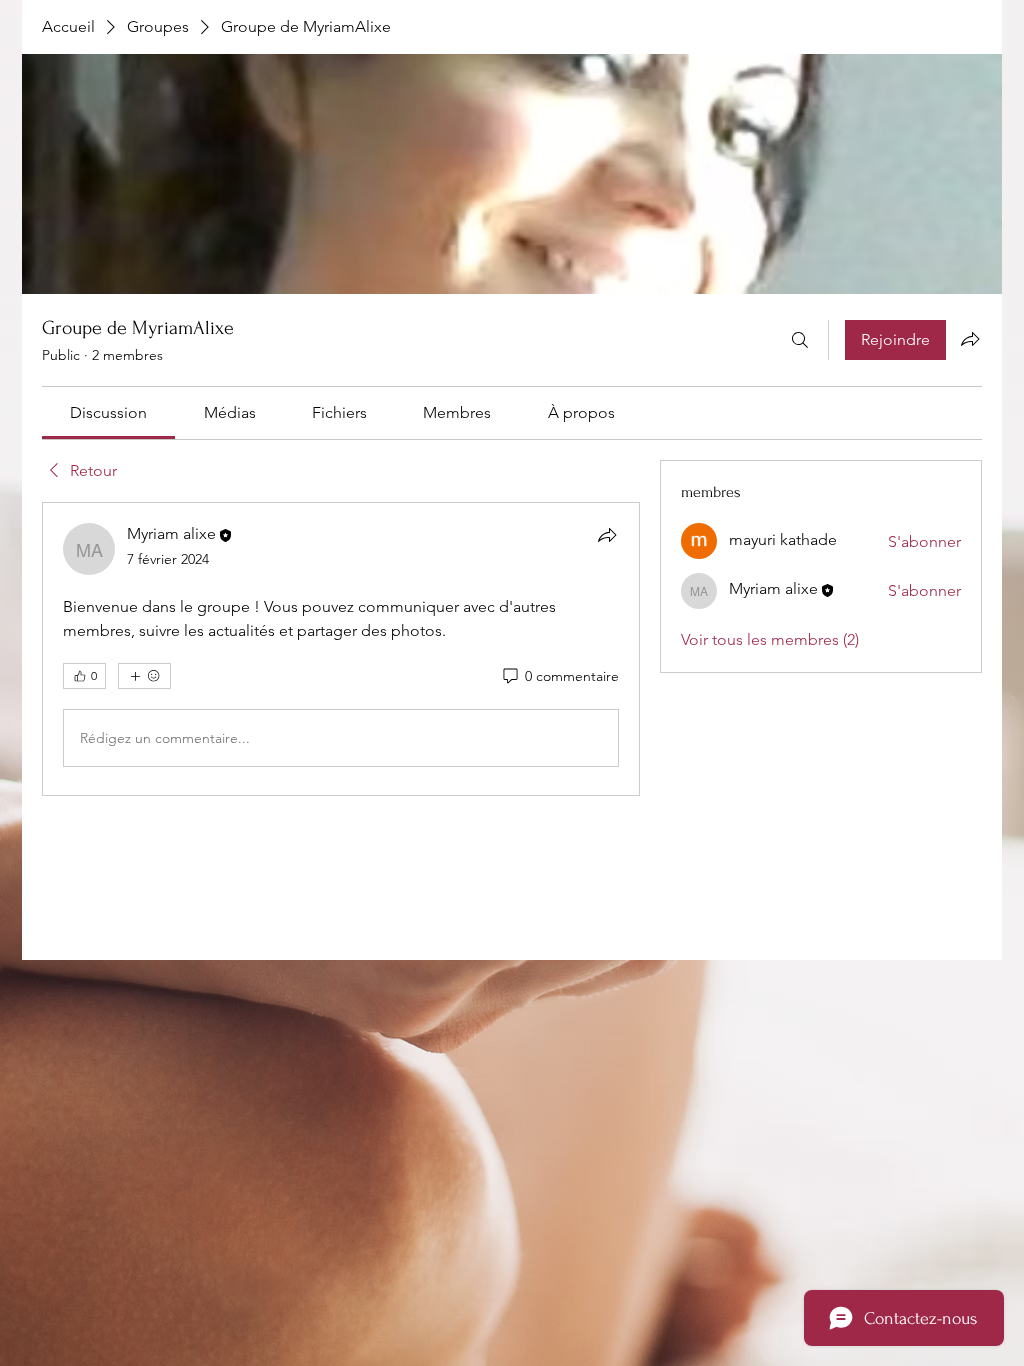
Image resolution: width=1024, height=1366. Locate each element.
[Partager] (607, 535)
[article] (341, 649)
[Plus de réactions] (144, 676)
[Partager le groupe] (970, 339)
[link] (108, 412)
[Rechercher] (800, 340)
